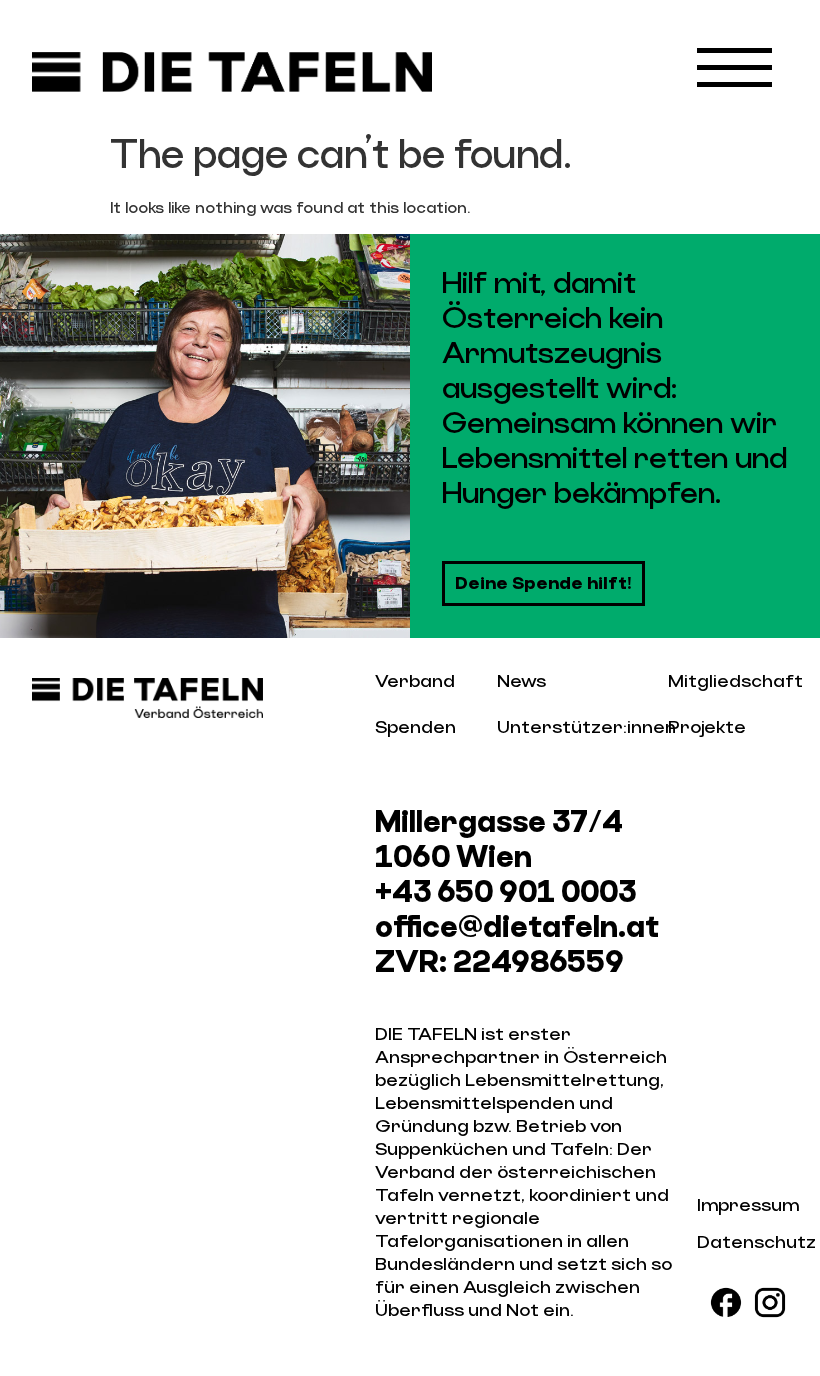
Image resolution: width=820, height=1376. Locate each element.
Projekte (707, 727)
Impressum (748, 1205)
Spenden (415, 727)
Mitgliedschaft (735, 681)
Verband (415, 681)
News (521, 681)
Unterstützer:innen (586, 727)
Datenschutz (756, 1242)
